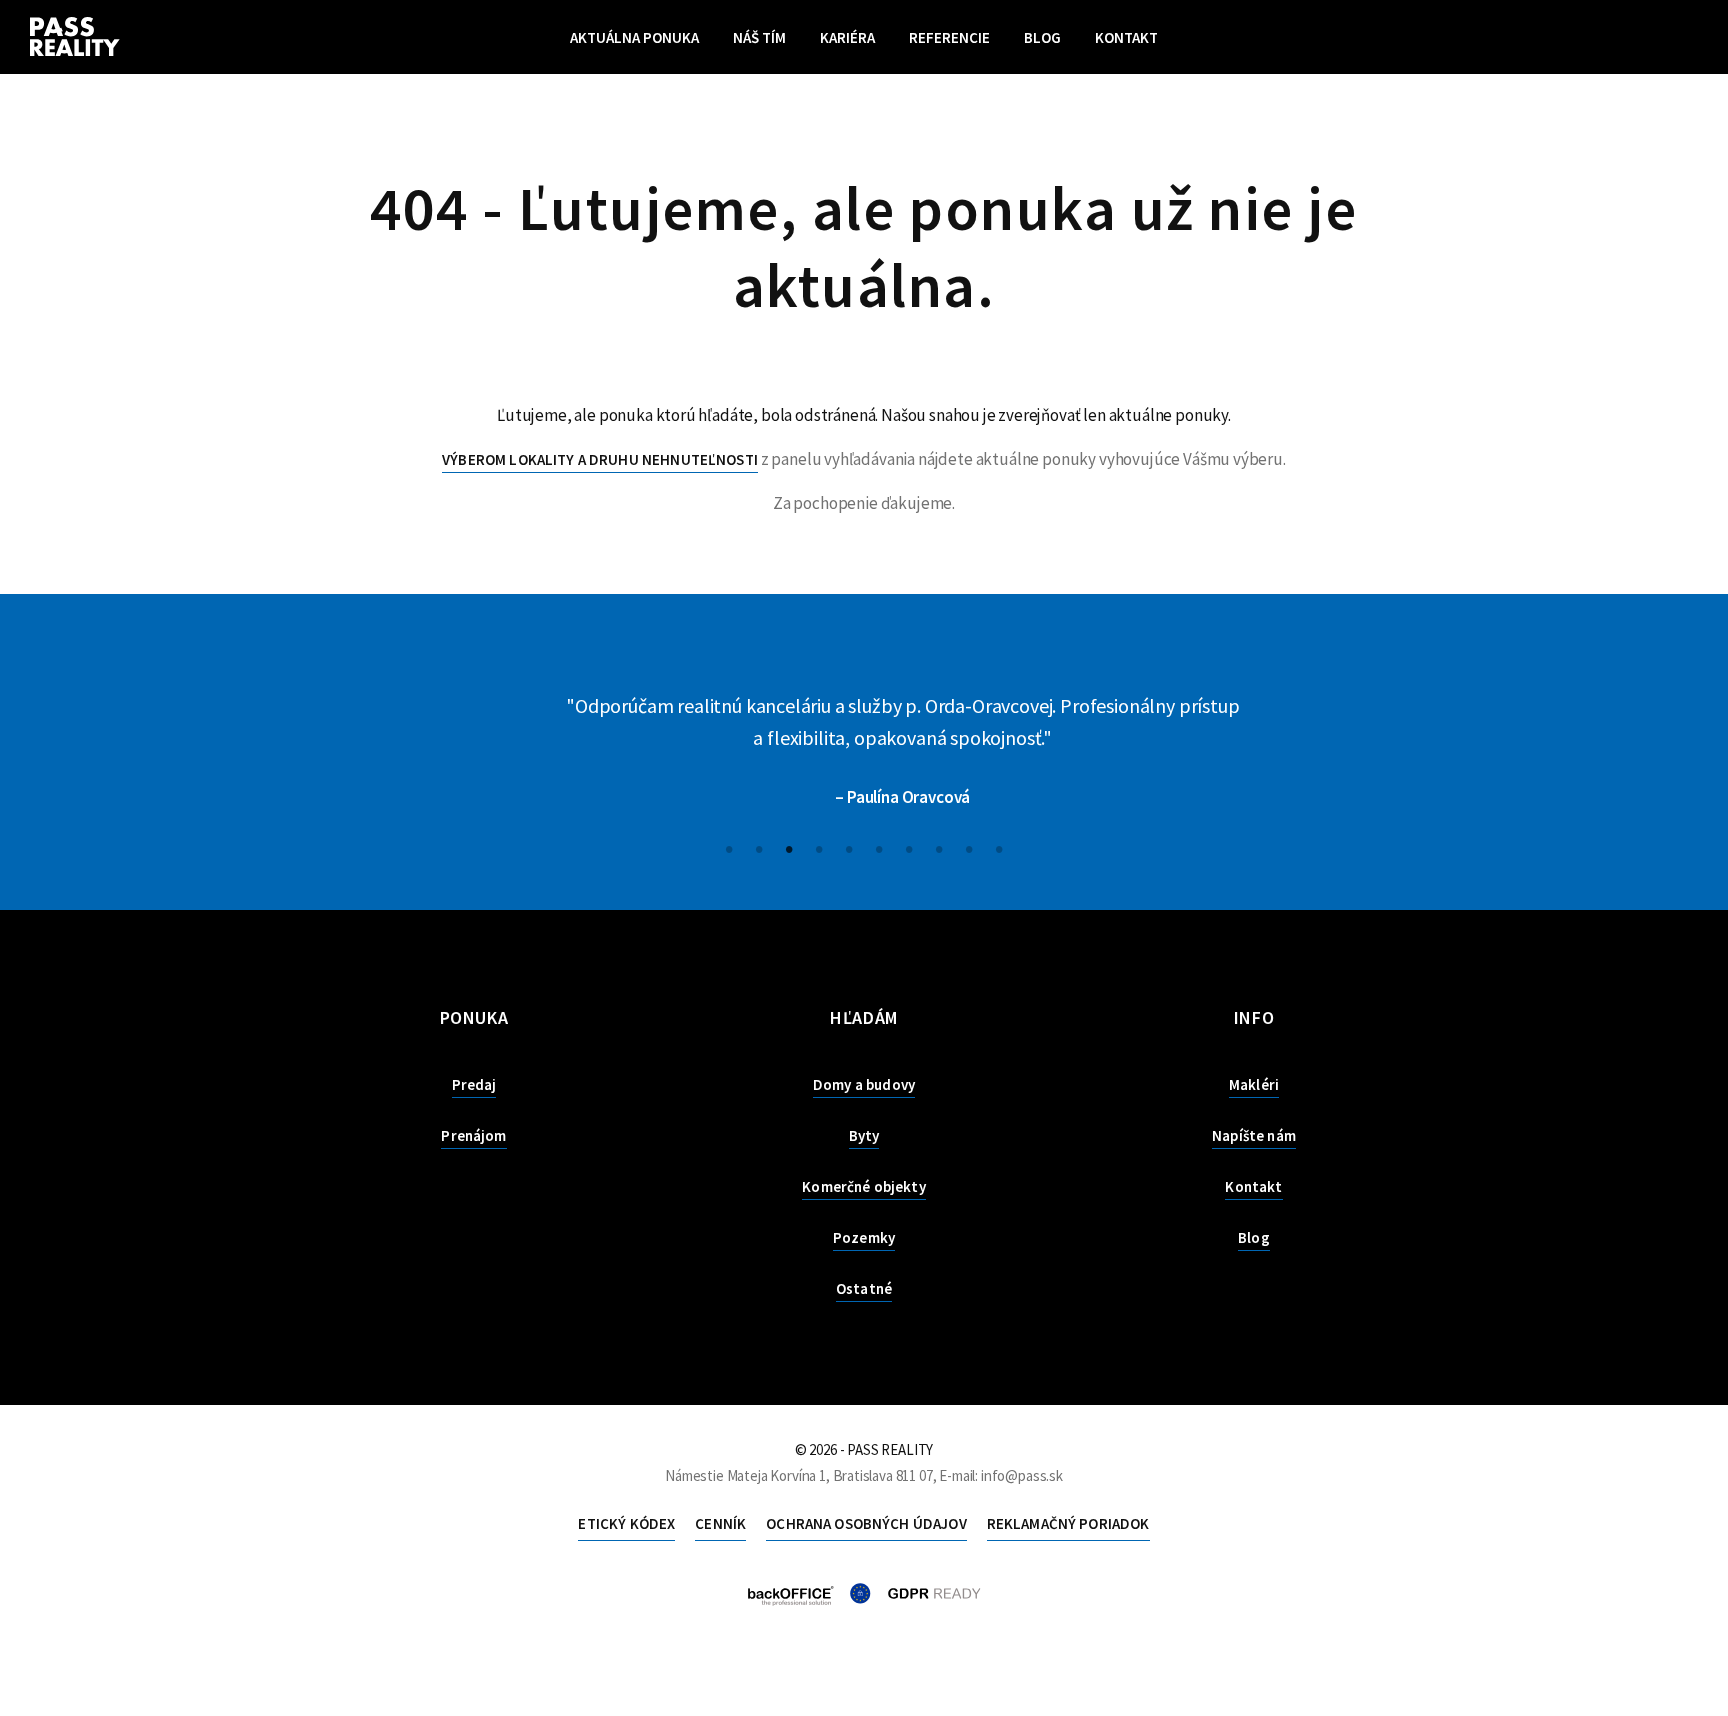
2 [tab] (759, 847)
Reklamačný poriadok (1068, 1523)
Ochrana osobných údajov (866, 1523)
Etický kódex (626, 1523)
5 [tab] (849, 847)
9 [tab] (969, 847)
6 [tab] (879, 847)
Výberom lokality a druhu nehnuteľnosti (600, 459)
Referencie (949, 37)
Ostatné (864, 1288)
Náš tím (759, 37)
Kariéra (847, 37)
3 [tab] (789, 847)
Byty (864, 1135)
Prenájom (473, 1135)
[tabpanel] (864, 752)
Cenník (720, 1523)
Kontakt (1126, 37)
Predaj (474, 1084)
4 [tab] (819, 847)
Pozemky (864, 1237)
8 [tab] (939, 847)
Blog (1042, 37)
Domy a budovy (864, 1084)
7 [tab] (909, 847)
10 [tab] (999, 847)
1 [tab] (729, 847)
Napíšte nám (1254, 1135)
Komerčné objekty (863, 1186)
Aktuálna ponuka (634, 37)
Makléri (1254, 1084)
